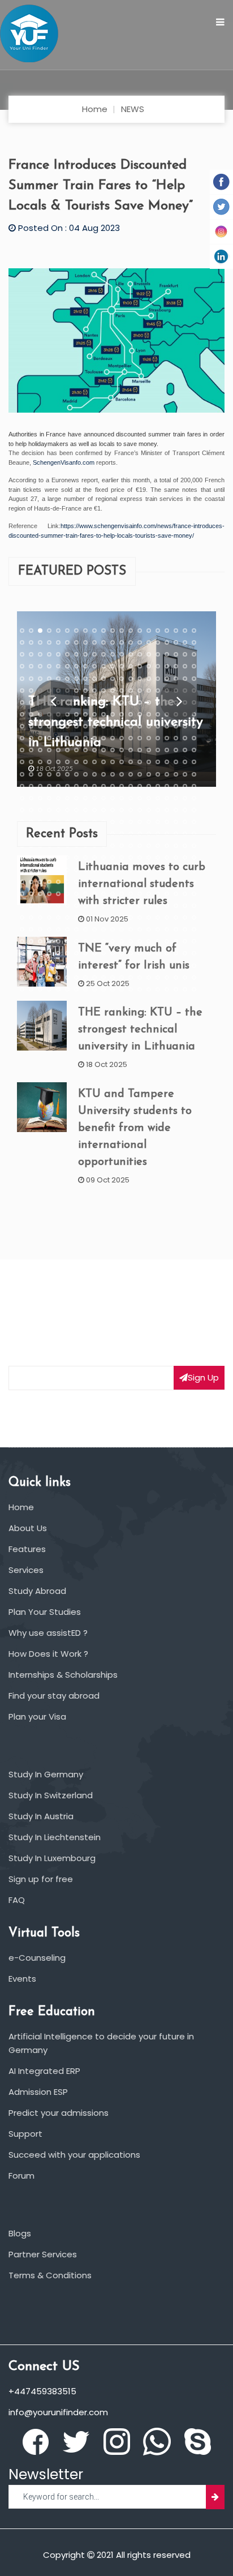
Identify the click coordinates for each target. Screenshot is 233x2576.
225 (58, 762)
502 (31, 929)
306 (67, 810)
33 (131, 642)
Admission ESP (38, 2092)
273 (131, 786)
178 (176, 726)
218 (176, 750)
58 (176, 654)
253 (131, 774)
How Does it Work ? (48, 1654)
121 (22, 702)
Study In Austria (41, 1816)
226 (67, 762)
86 (67, 679)
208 (85, 750)
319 (185, 810)
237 (167, 762)
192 (122, 738)
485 (58, 918)
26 (67, 642)
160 (194, 714)
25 (58, 642)
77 (167, 667)
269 (94, 786)
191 (113, 738)
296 (158, 798)
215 (149, 750)
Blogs (20, 2233)
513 (131, 929)
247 (76, 774)
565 (58, 966)
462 (31, 906)
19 (185, 631)
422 (31, 882)
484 (49, 918)
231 (113, 762)
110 (103, 691)
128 (85, 702)
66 (67, 667)
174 (140, 726)
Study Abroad (37, 1591)
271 (113, 786)
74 (140, 667)
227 (76, 762)
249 (94, 774)
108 (85, 691)
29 (94, 642)
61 (22, 667)
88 (85, 679)
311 (113, 810)
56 (158, 654)
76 (158, 667)
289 (94, 798)
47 (76, 654)
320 (194, 810)
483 (40, 918)
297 (167, 798)
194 (140, 738)
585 (58, 978)
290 (103, 798)
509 (94, 929)
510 (103, 929)
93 (131, 679)
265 (58, 786)
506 (67, 929)
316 (158, 810)
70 (103, 667)
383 (40, 858)
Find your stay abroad (54, 1696)
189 (94, 738)
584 (49, 978)
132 (122, 702)
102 (31, 691)
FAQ (17, 1900)
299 (185, 798)
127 (76, 702)
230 (103, 762)
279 (185, 786)
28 (85, 642)
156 (158, 714)
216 (158, 750)
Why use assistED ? (48, 1633)
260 (194, 774)
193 (131, 738)
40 (194, 642)
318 (176, 810)
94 (140, 679)
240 (194, 762)
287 (76, 798)
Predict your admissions (59, 2113)
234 (140, 762)
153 (131, 714)
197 (167, 738)
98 (176, 679)
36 (158, 642)
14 (140, 631)
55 (149, 654)
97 (167, 679)
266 (67, 786)
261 (22, 786)
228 (85, 762)
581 (22, 978)
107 (76, 691)
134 (140, 702)
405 (58, 870)
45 (58, 654)
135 (149, 702)
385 (58, 858)
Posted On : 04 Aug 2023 (68, 228)
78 (176, 667)
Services (26, 1570)
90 (103, 679)
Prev (54, 700)
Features (27, 1549)
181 (22, 738)
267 (76, 786)
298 (176, 798)
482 (31, 918)
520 (194, 929)
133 (131, 702)
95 (149, 679)
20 (194, 631)
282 (31, 798)
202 (31, 750)
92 (122, 679)
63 (40, 667)
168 (85, 726)
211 (113, 750)
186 (67, 738)
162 (31, 726)
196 (158, 738)
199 (185, 738)
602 (31, 989)
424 (49, 882)
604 (49, 989)
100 (194, 679)
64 (49, 667)
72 (122, 667)
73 (131, 667)
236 (158, 762)
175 (149, 726)
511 (113, 929)
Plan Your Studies (45, 1612)
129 (94, 702)
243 (40, 774)
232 (122, 762)
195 (149, 738)
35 (149, 642)
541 (22, 954)
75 (149, 667)
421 (22, 882)
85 (58, 679)
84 (49, 679)
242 (31, 774)
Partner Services (43, 2254)
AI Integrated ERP (44, 2071)
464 (49, 906)
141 (22, 714)
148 (85, 714)
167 (76, 726)
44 (49, 654)
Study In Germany (46, 1774)
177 (167, 726)
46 (67, 654)
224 (49, 762)
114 (140, 691)
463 (40, 906)
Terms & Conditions (50, 2275)
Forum (21, 2176)
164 (49, 726)
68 (85, 667)
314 (140, 810)
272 (122, 786)
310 (103, 810)
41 (22, 654)
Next (179, 700)
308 (85, 810)
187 (76, 738)
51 (113, 654)
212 (122, 750)
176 (158, 726)
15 (149, 631)
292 (122, 798)
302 (31, 810)
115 (149, 691)
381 (22, 858)
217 (167, 750)
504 (49, 929)
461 (22, 906)
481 (22, 918)
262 (31, 786)
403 (40, 870)
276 (158, 786)
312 (122, 810)
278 (176, 786)
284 (49, 798)
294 (140, 798)
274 (140, 786)
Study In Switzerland (51, 1795)
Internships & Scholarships (63, 1675)
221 (22, 762)
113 (131, 691)
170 (103, 726)
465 (58, 906)
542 (31, 954)
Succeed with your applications (74, 2155)
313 (131, 810)
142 (31, 714)
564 (49, 966)
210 (103, 750)
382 (31, 858)
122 (31, 702)
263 (40, 786)
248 (85, 774)
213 (131, 750)
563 (40, 966)
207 (76, 750)
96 (158, 679)
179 (185, 726)
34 (140, 642)
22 (31, 642)
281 (22, 798)
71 (113, 667)
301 (22, 810)
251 (113, 774)
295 (149, 798)
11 (113, 631)
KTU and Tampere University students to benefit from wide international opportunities (135, 1128)
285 (58, 798)
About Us (28, 1528)
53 (131, 654)
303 (40, 810)
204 (49, 750)
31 (113, 642)
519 (185, 929)
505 (58, 929)
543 (40, 954)
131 (113, 702)
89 (94, 679)
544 (49, 954)
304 (49, 810)
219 (185, 750)
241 (22, 774)
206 (67, 750)
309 (94, 810)
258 (176, 774)
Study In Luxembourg (52, 1858)
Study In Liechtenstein (55, 1837)
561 (22, 966)
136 (158, 702)
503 (40, 929)
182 (31, 738)
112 (122, 691)
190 (103, 738)
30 (103, 642)
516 (158, 929)
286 (67, 798)
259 (185, 774)
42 (31, 654)
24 (49, 642)
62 (31, 667)
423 (40, 882)
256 (158, 774)
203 (40, 750)
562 (31, 966)
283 (40, 798)
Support (25, 2134)
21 (22, 642)
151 (113, 714)
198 (176, 738)
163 (40, 726)
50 (103, 654)
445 (58, 894)
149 (94, 714)
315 (149, 810)
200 (194, 738)
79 (185, 667)
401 (22, 870)
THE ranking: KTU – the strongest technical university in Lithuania (140, 1030)
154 (140, 714)
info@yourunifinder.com (58, 2412)
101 (22, 691)
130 (103, 702)
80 (194, 667)
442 (31, 894)
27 (76, 642)
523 (40, 941)
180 (194, 726)
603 (40, 989)
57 (167, 654)
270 (103, 786)
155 (149, 714)
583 (40, 978)
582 (31, 978)
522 (31, 941)
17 (167, 631)
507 (76, 929)
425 (58, 882)
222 (31, 762)
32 (122, 642)
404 (49, 870)
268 (85, 786)
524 (49, 941)
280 (194, 786)
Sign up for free (41, 1879)
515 (149, 929)
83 (40, 679)
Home (95, 109)
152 (122, 714)
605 (58, 989)
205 (58, 750)
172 (122, 726)
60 (194, 654)
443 (40, 894)
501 (22, 929)
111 (113, 691)
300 (194, 798)
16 (158, 631)
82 (31, 679)
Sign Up (203, 1377)
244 (49, 774)
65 (58, 667)
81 (22, 679)
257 (167, 774)
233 (131, 762)
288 (85, 798)
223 (40, 762)
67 (76, 667)
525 (58, 941)
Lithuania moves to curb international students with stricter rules (142, 884)
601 (22, 989)
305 (58, 810)
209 (94, 750)
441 (22, 894)
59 (185, 654)
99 (185, 679)
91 (113, 679)
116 (158, 691)
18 (176, 631)
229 (94, 762)
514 (140, 929)
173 (131, 726)
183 (40, 738)
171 (113, 726)
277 (167, 786)
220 (194, 750)
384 (49, 858)
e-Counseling (37, 1958)
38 (176, 642)
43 (40, 654)
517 (167, 929)
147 (76, 714)
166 (67, 726)
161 (22, 726)
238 (176, 762)
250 (103, 774)
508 (85, 929)
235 (149, 762)
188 (85, 738)
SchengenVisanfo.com (64, 462)
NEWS (133, 109)
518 (176, 929)
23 (40, 642)
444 (49, 894)
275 (149, 786)
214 (140, 750)
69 (94, 667)
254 (140, 774)
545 (58, 954)
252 (122, 774)
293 (131, 798)
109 (94, 691)
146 (67, 714)
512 (122, 929)
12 (122, 631)
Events (22, 1979)
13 (131, 631)
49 (94, 654)
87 (76, 679)
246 (67, 774)
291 (113, 798)
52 (122, 654)
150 (103, 714)
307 (76, 810)
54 (140, 654)
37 (167, 642)
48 (85, 654)
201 (22, 750)
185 (58, 738)
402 (31, 870)
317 (167, 810)
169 (94, 726)
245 (58, 774)
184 (49, 738)
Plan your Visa (37, 1716)
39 (185, 642)
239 (185, 762)
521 (22, 941)
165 (58, 726)
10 (103, 631)
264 (49, 786)
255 (149, 774)
